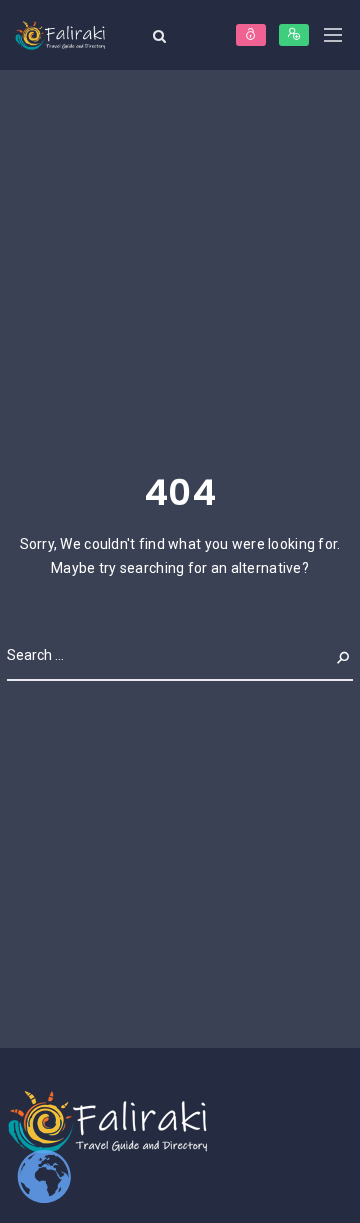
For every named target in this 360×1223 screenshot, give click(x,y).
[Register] (294, 35)
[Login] (251, 35)
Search (327, 655)
